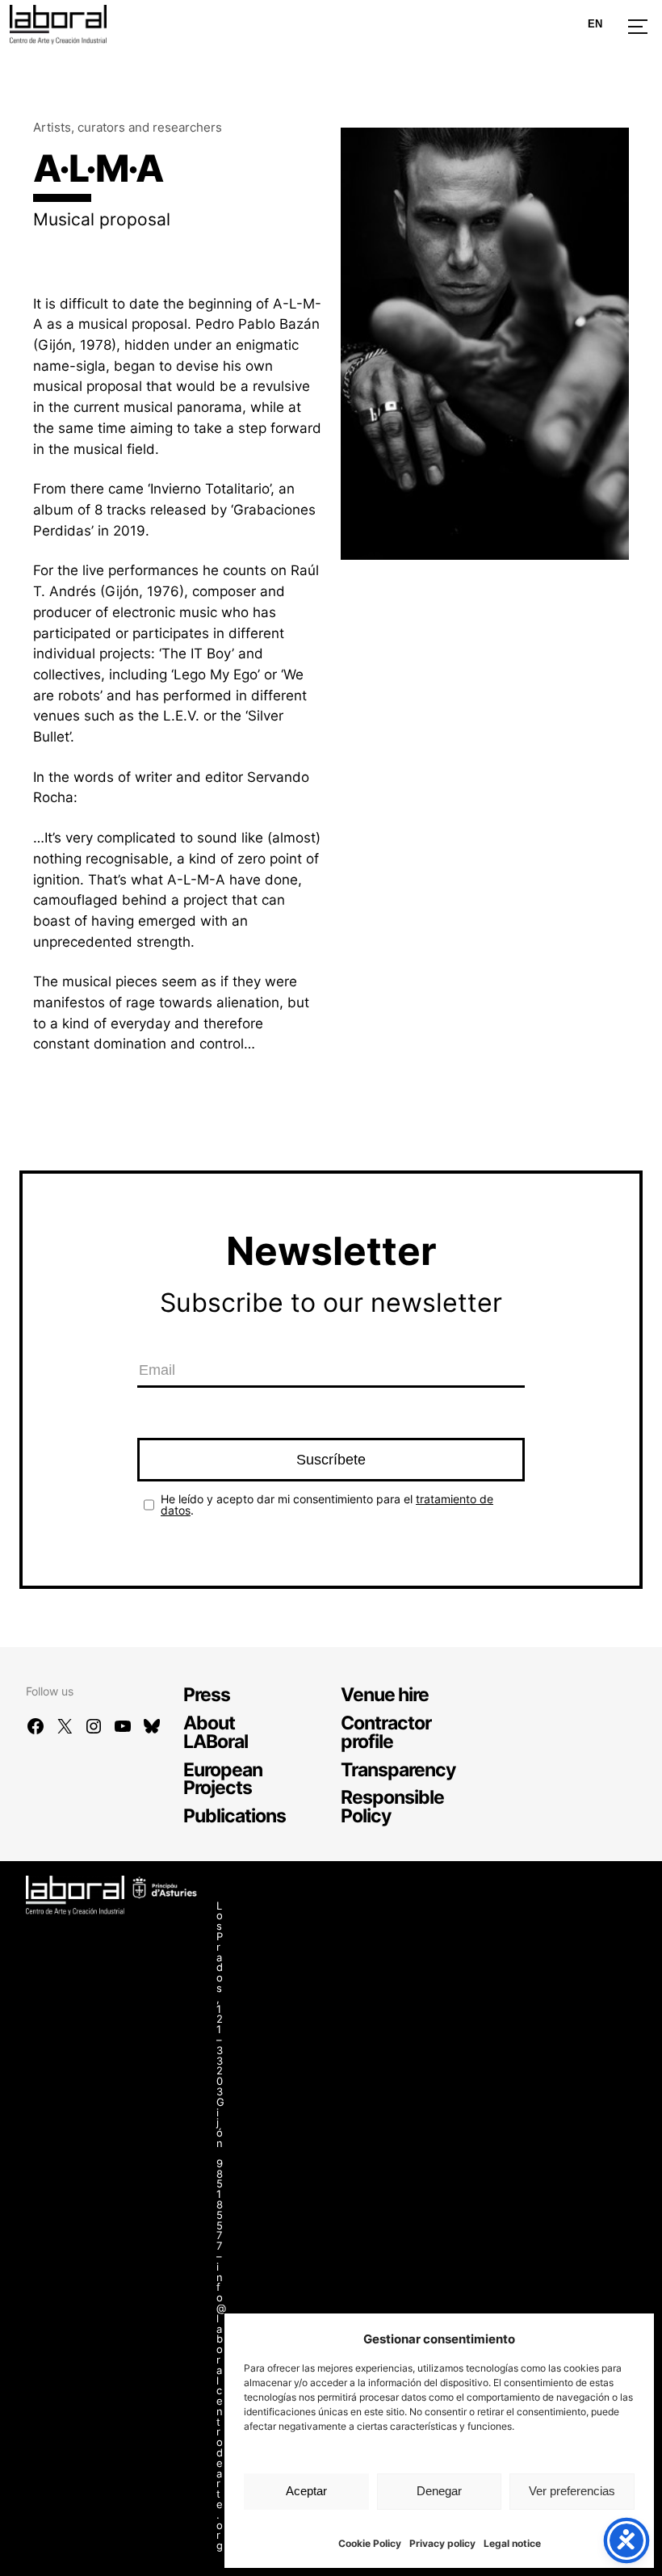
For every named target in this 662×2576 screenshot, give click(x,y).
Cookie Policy (370, 2543)
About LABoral (216, 1732)
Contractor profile (386, 1732)
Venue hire (385, 1694)
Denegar (439, 2491)
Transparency (398, 1769)
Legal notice (512, 2543)
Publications (235, 1815)
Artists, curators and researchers (128, 127)
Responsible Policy (392, 1806)
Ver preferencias (572, 2491)
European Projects (223, 1779)
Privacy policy (442, 2543)
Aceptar (306, 2491)
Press (207, 1694)
